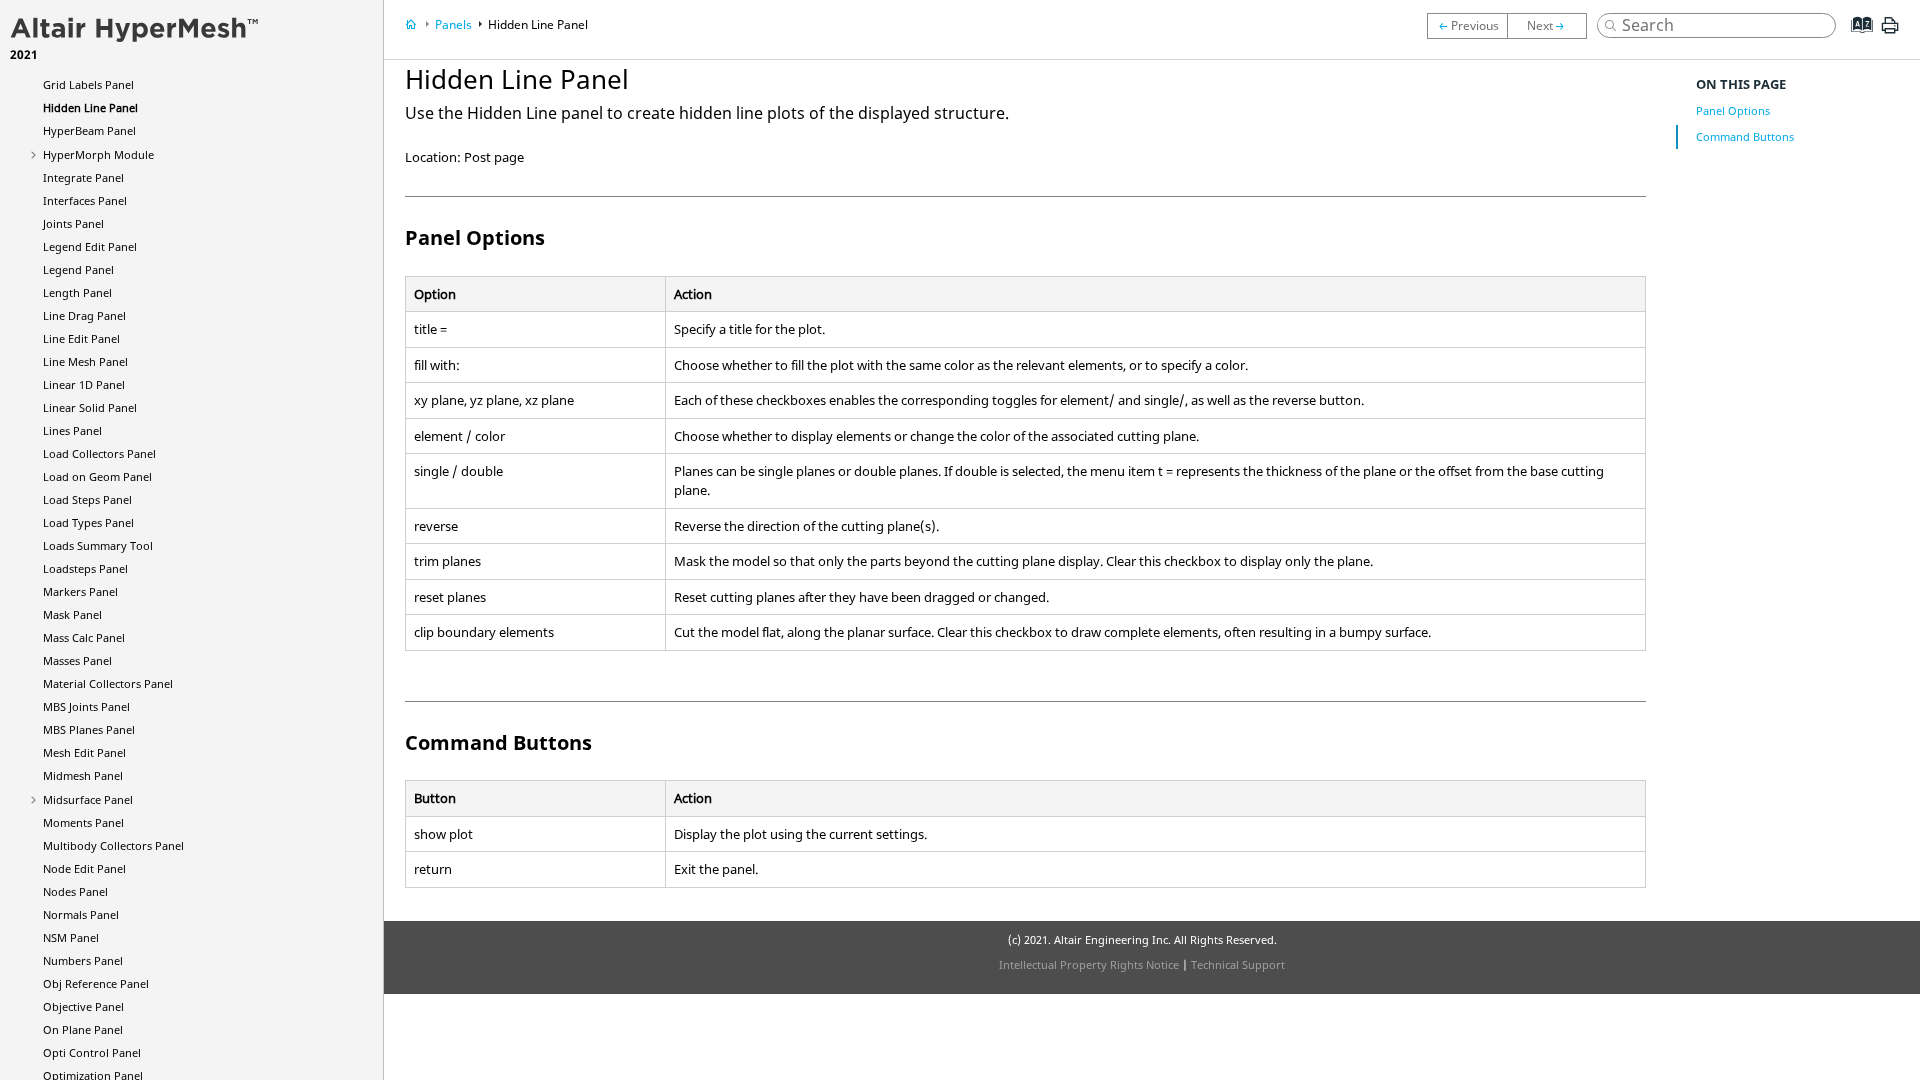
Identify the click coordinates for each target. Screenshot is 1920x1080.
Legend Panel (78, 269)
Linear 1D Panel (84, 384)
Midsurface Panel (88, 799)
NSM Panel (71, 937)
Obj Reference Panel (96, 983)
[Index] (1855, 40)
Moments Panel (83, 822)
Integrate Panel (83, 177)
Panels (453, 24)
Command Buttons (1745, 136)
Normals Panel (81, 914)
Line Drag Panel (84, 315)
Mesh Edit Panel (84, 752)
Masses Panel (77, 660)
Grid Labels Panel (88, 84)
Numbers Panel (83, 960)
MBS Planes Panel (89, 729)
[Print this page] (1890, 33)
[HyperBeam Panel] (1552, 26)
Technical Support (1238, 964)
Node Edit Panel (84, 868)
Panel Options (1733, 110)
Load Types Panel (88, 522)
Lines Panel (72, 430)
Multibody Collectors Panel (113, 845)
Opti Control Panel (92, 1052)
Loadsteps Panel (85, 568)
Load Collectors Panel (99, 453)
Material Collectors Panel (108, 683)
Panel (89, 130)
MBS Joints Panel (86, 706)
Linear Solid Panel (90, 407)
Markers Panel (80, 591)
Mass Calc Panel (84, 637)
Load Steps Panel (87, 499)
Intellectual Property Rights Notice (1089, 964)
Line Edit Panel (81, 338)
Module (98, 154)
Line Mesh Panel (85, 361)
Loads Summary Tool (98, 545)
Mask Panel (72, 614)
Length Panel (77, 292)
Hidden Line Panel (90, 107)
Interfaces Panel (85, 200)
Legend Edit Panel (90, 246)
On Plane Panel (83, 1029)
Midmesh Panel (83, 775)
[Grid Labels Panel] (1467, 26)
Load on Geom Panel (97, 476)
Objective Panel (83, 1006)
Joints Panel (73, 223)
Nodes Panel (75, 891)
